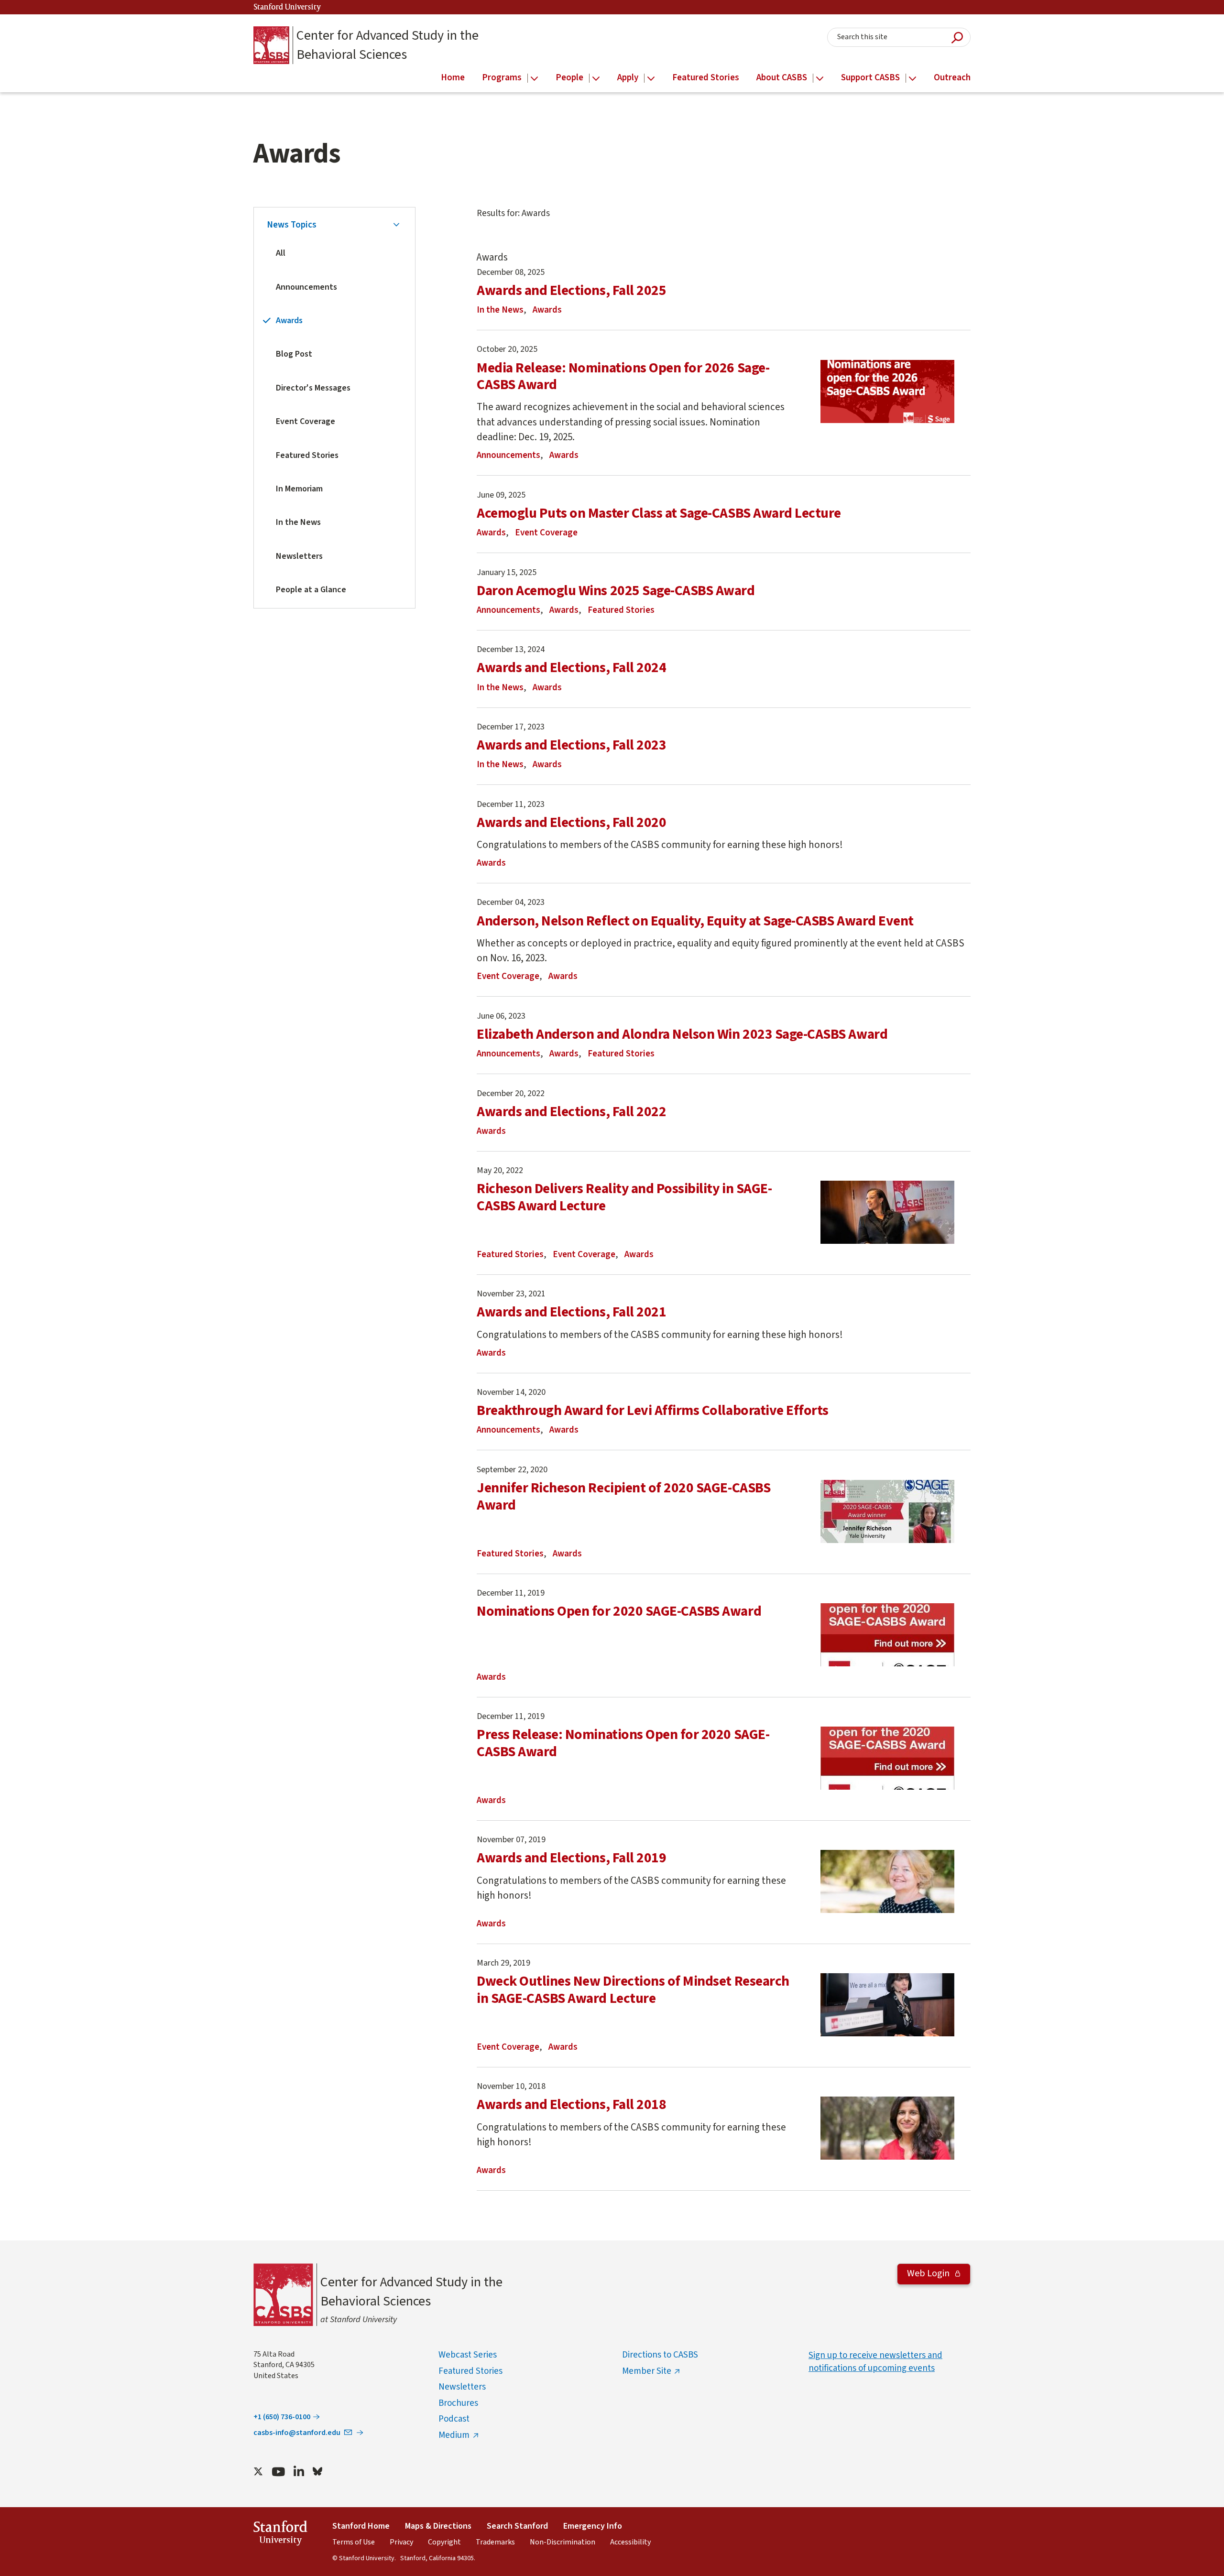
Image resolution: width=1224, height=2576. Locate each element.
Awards (289, 321)
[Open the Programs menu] (534, 79)
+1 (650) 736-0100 (282, 2417)
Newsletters (299, 556)
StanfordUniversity (280, 2535)
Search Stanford (517, 2526)
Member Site (647, 2371)
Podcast (454, 2419)
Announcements (306, 287)
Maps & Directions (438, 2526)
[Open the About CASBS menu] (820, 79)
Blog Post (294, 354)
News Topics (292, 225)
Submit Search (957, 38)
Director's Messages (313, 388)
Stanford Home (361, 2526)
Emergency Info (593, 2526)
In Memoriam (299, 489)
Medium (454, 2435)
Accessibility (630, 2542)
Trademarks (495, 2542)
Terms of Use (354, 2542)
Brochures (458, 2403)
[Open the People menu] (596, 79)
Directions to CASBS (660, 2355)
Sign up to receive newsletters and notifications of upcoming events (875, 2362)
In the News (298, 522)
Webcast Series (468, 2355)
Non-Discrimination (563, 2542)
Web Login (929, 2273)
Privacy (401, 2542)
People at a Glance (311, 590)
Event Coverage (306, 421)
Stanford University (287, 7)
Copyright (444, 2542)
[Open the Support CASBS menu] (913, 79)
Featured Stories (307, 455)
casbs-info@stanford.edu (297, 2433)
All (281, 253)
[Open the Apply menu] (651, 79)
